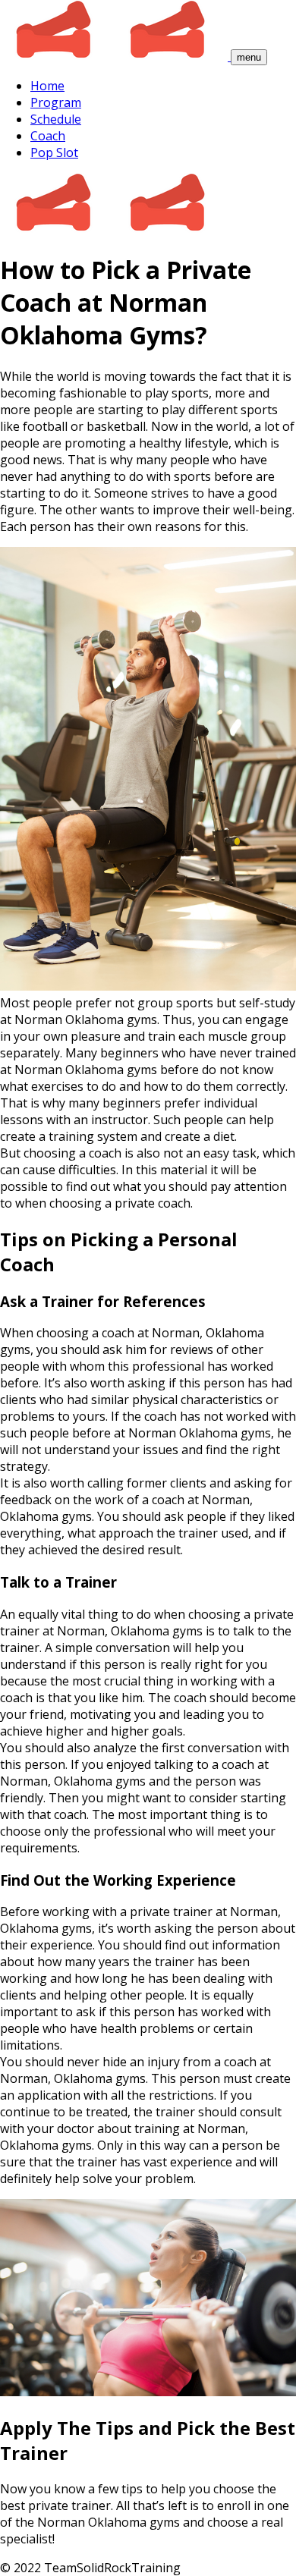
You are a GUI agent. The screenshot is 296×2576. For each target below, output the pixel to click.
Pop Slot (54, 152)
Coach (48, 136)
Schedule (56, 119)
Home (47, 86)
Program (56, 102)
